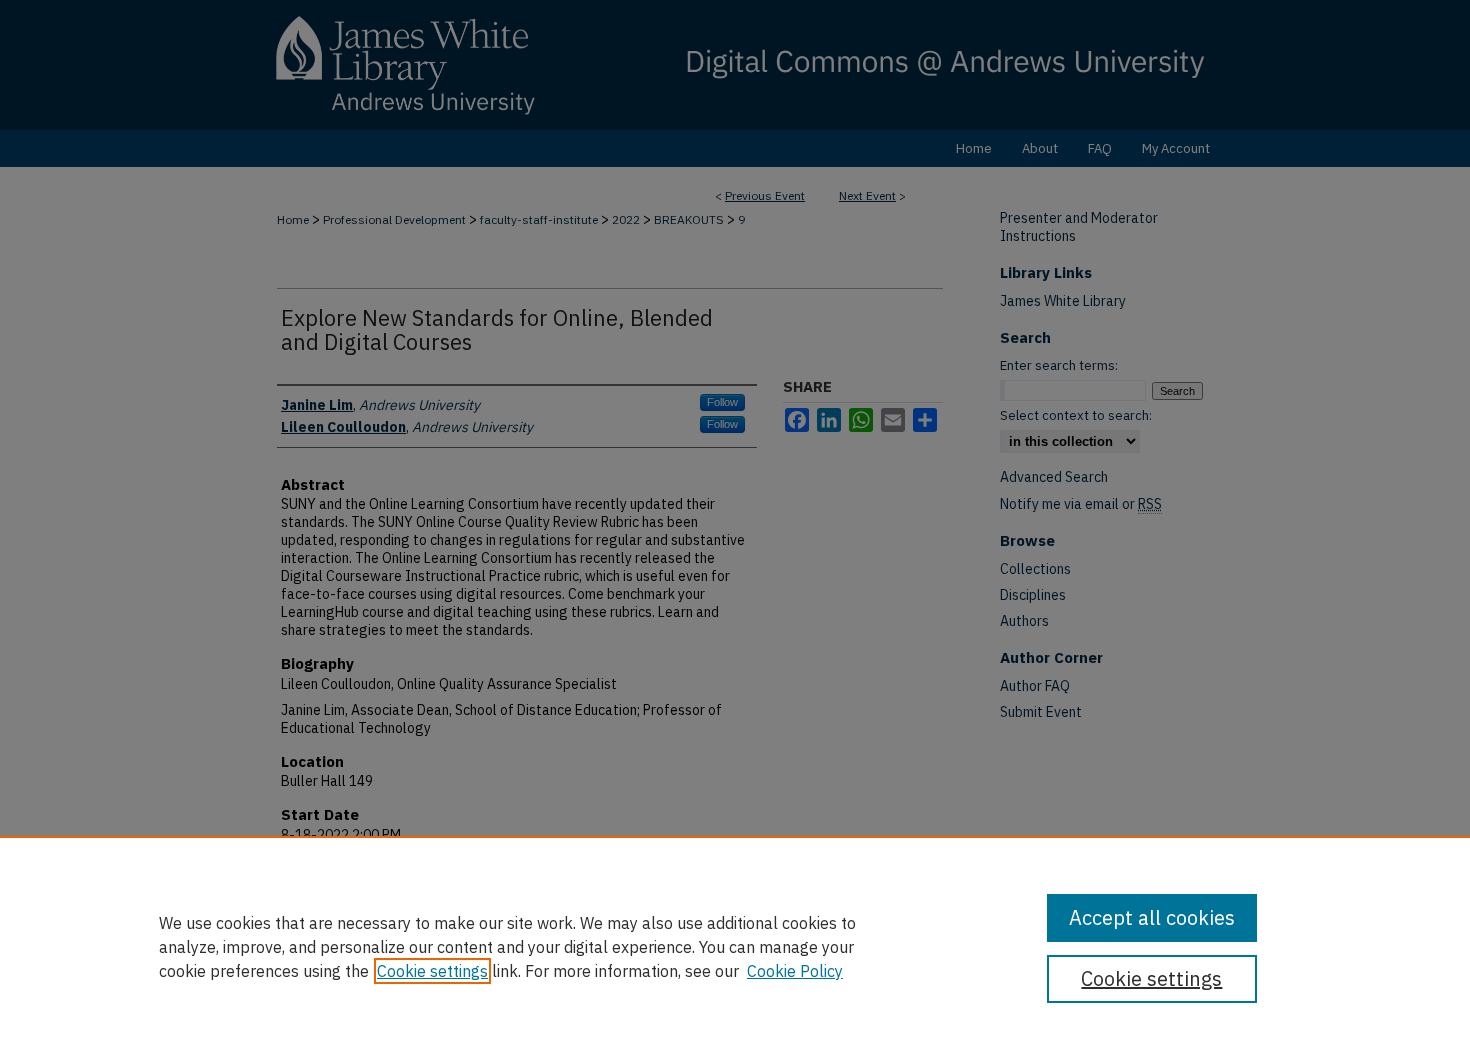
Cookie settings (432, 971)
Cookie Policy (795, 971)
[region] (735, 946)
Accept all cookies (1152, 917)
